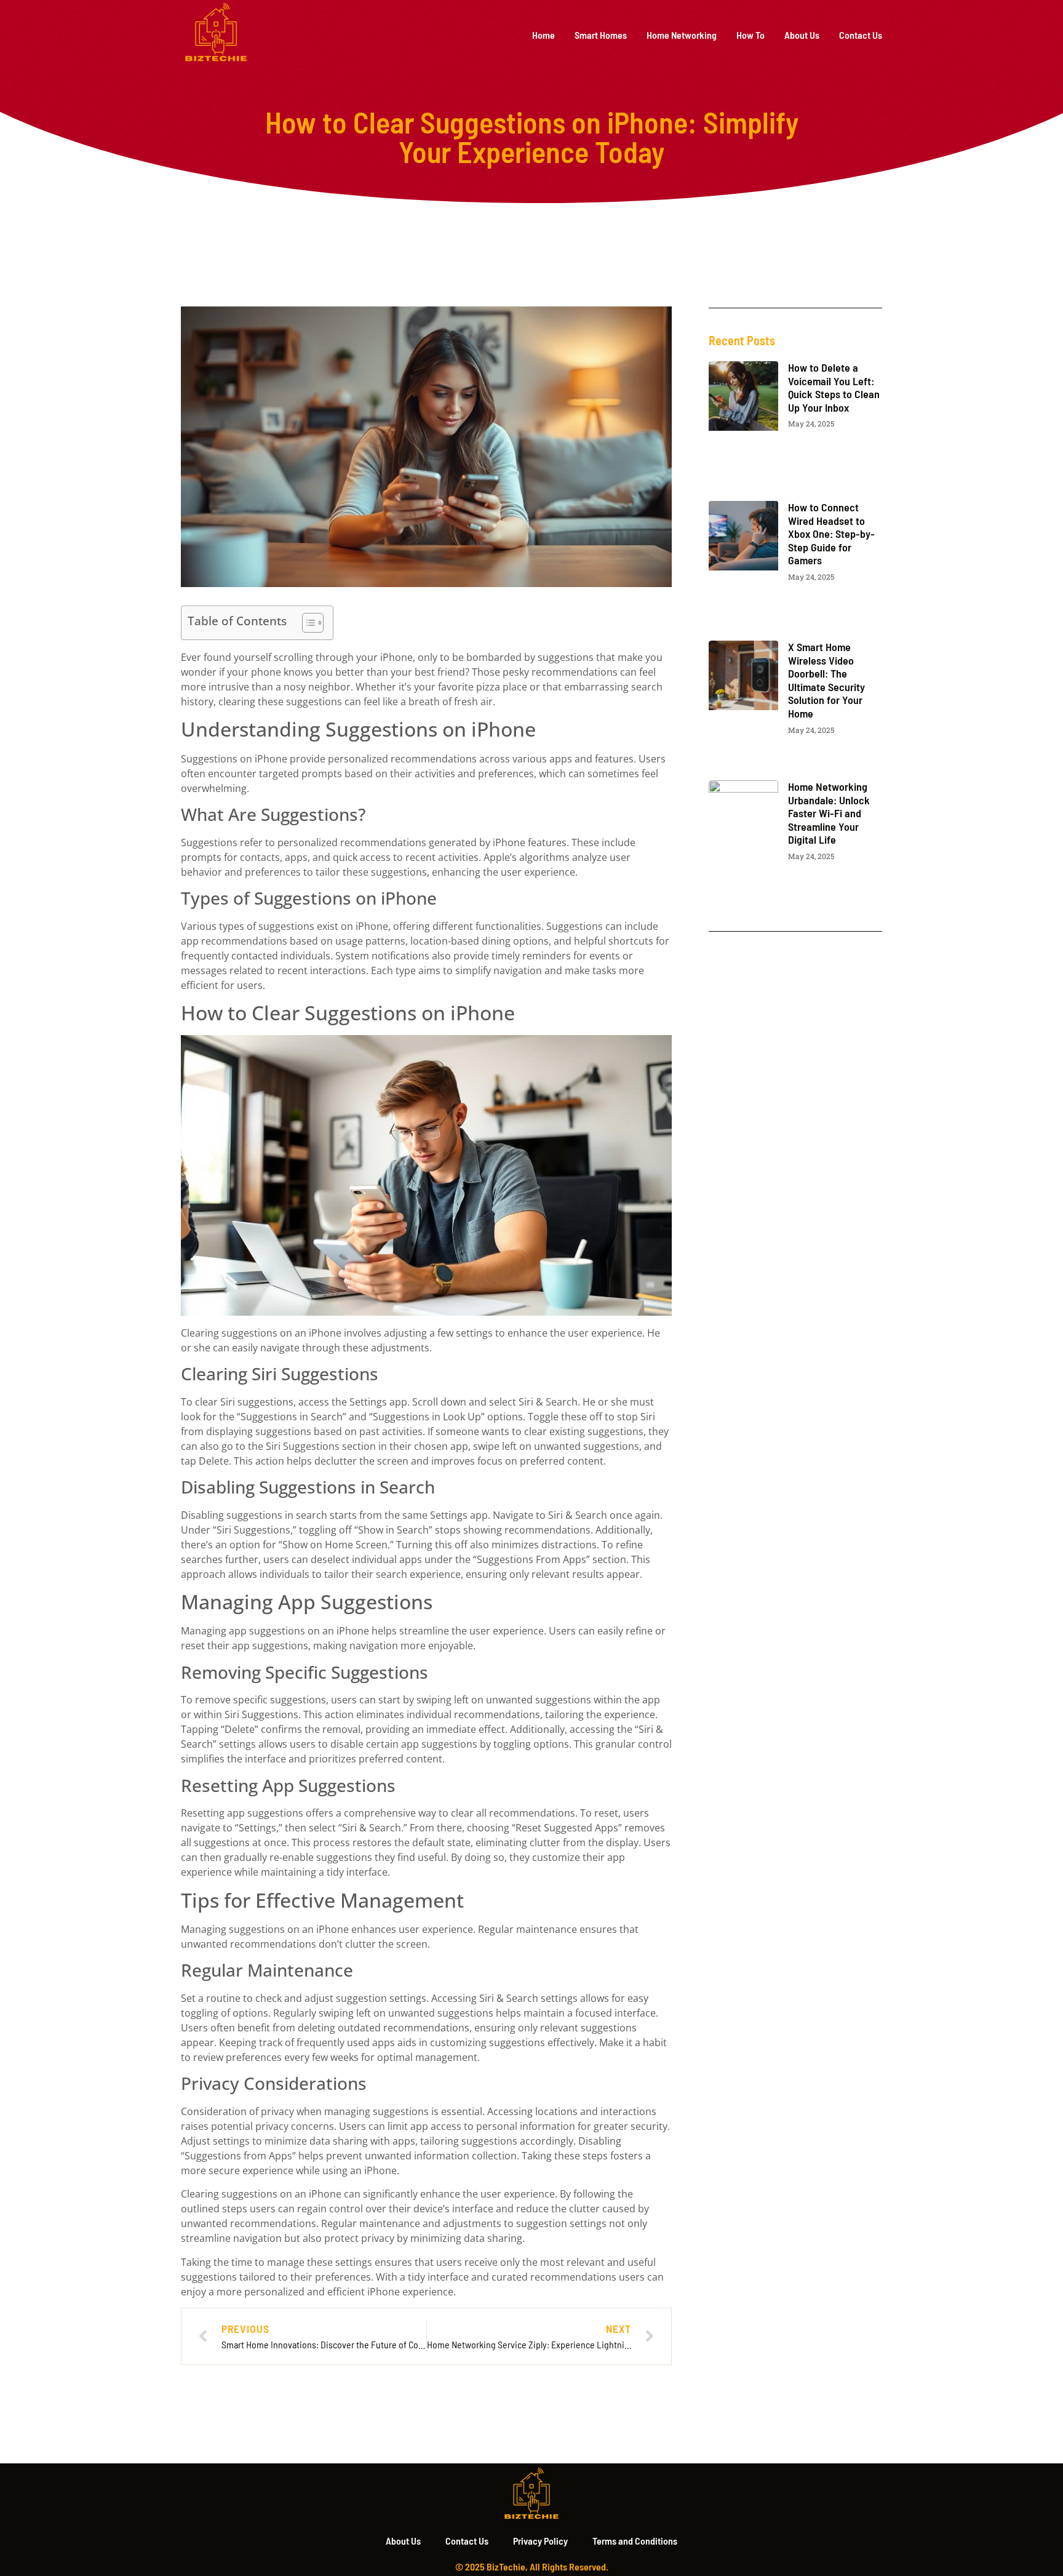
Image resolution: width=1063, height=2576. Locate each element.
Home (543, 35)
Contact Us (861, 35)
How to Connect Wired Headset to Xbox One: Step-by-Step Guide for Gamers (831, 534)
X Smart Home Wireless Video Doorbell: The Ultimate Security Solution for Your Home (826, 680)
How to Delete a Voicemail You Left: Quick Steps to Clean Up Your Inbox (834, 387)
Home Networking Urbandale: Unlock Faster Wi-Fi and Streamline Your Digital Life (829, 813)
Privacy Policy (540, 2541)
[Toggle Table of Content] (307, 623)
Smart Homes (601, 35)
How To (750, 35)
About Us (802, 35)
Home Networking (682, 35)
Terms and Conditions (635, 2541)
